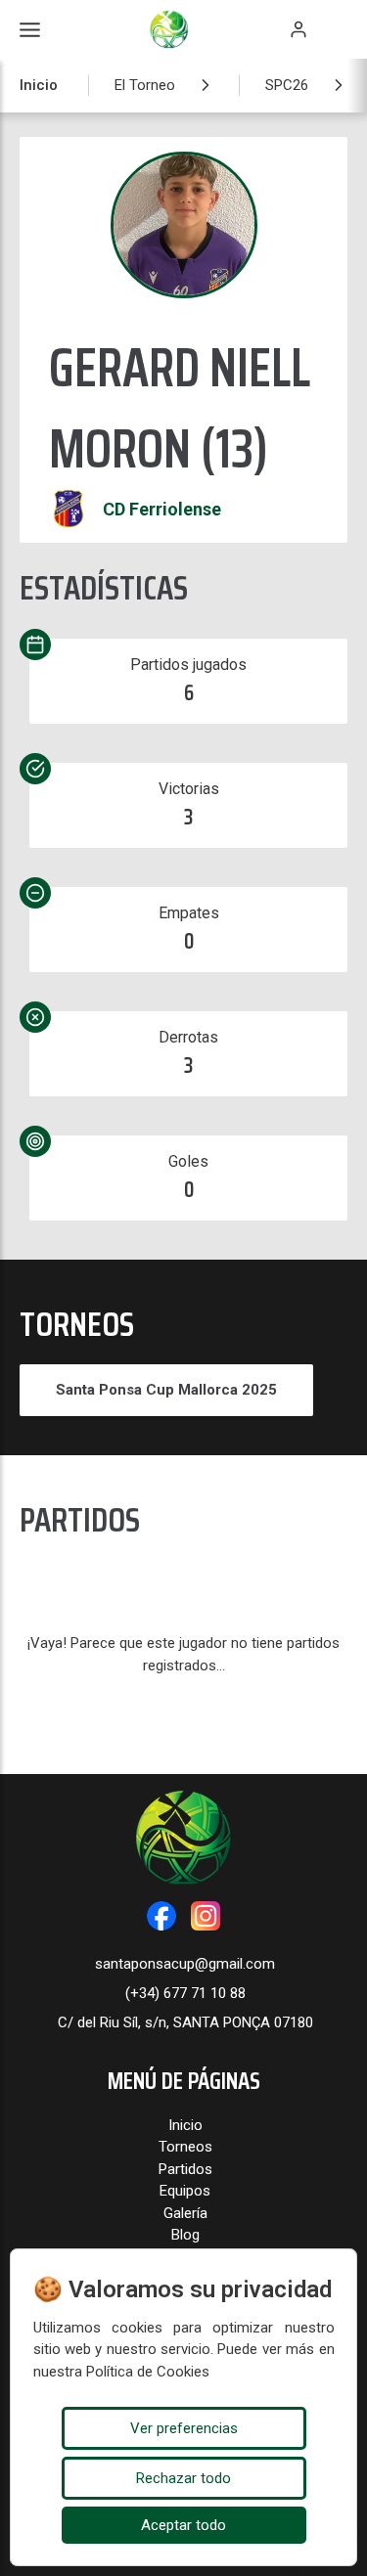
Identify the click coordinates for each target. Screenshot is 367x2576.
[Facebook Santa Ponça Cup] (161, 1916)
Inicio (39, 85)
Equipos (185, 2191)
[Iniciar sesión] (298, 29)
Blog (185, 2235)
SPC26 (287, 85)
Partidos (185, 2169)
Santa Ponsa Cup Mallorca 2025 (166, 1390)
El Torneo (145, 85)
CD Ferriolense (162, 509)
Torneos (185, 2147)
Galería (185, 2213)
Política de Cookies (148, 2372)
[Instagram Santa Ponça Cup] (206, 1916)
